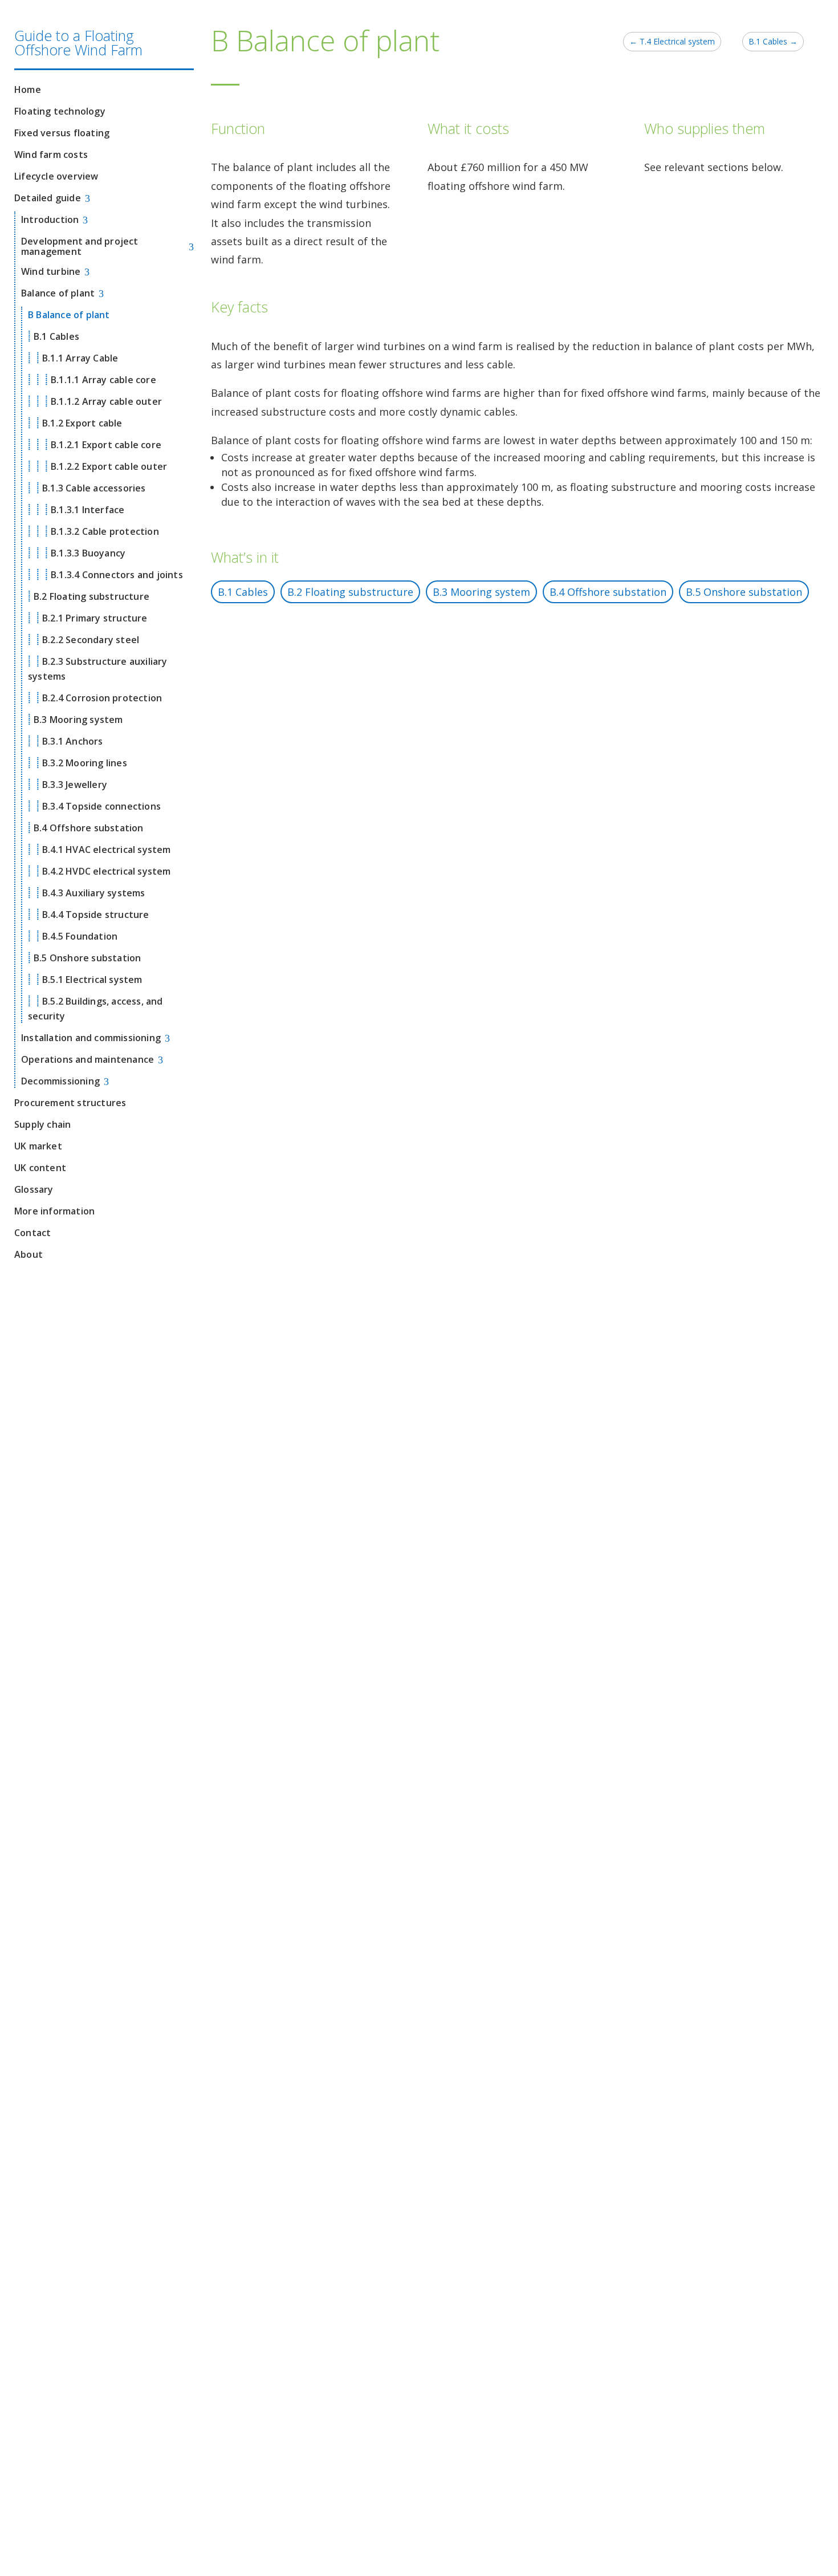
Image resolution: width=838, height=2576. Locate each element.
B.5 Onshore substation (744, 592)
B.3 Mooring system (481, 592)
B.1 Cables (243, 592)
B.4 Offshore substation (608, 592)
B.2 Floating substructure (350, 592)
